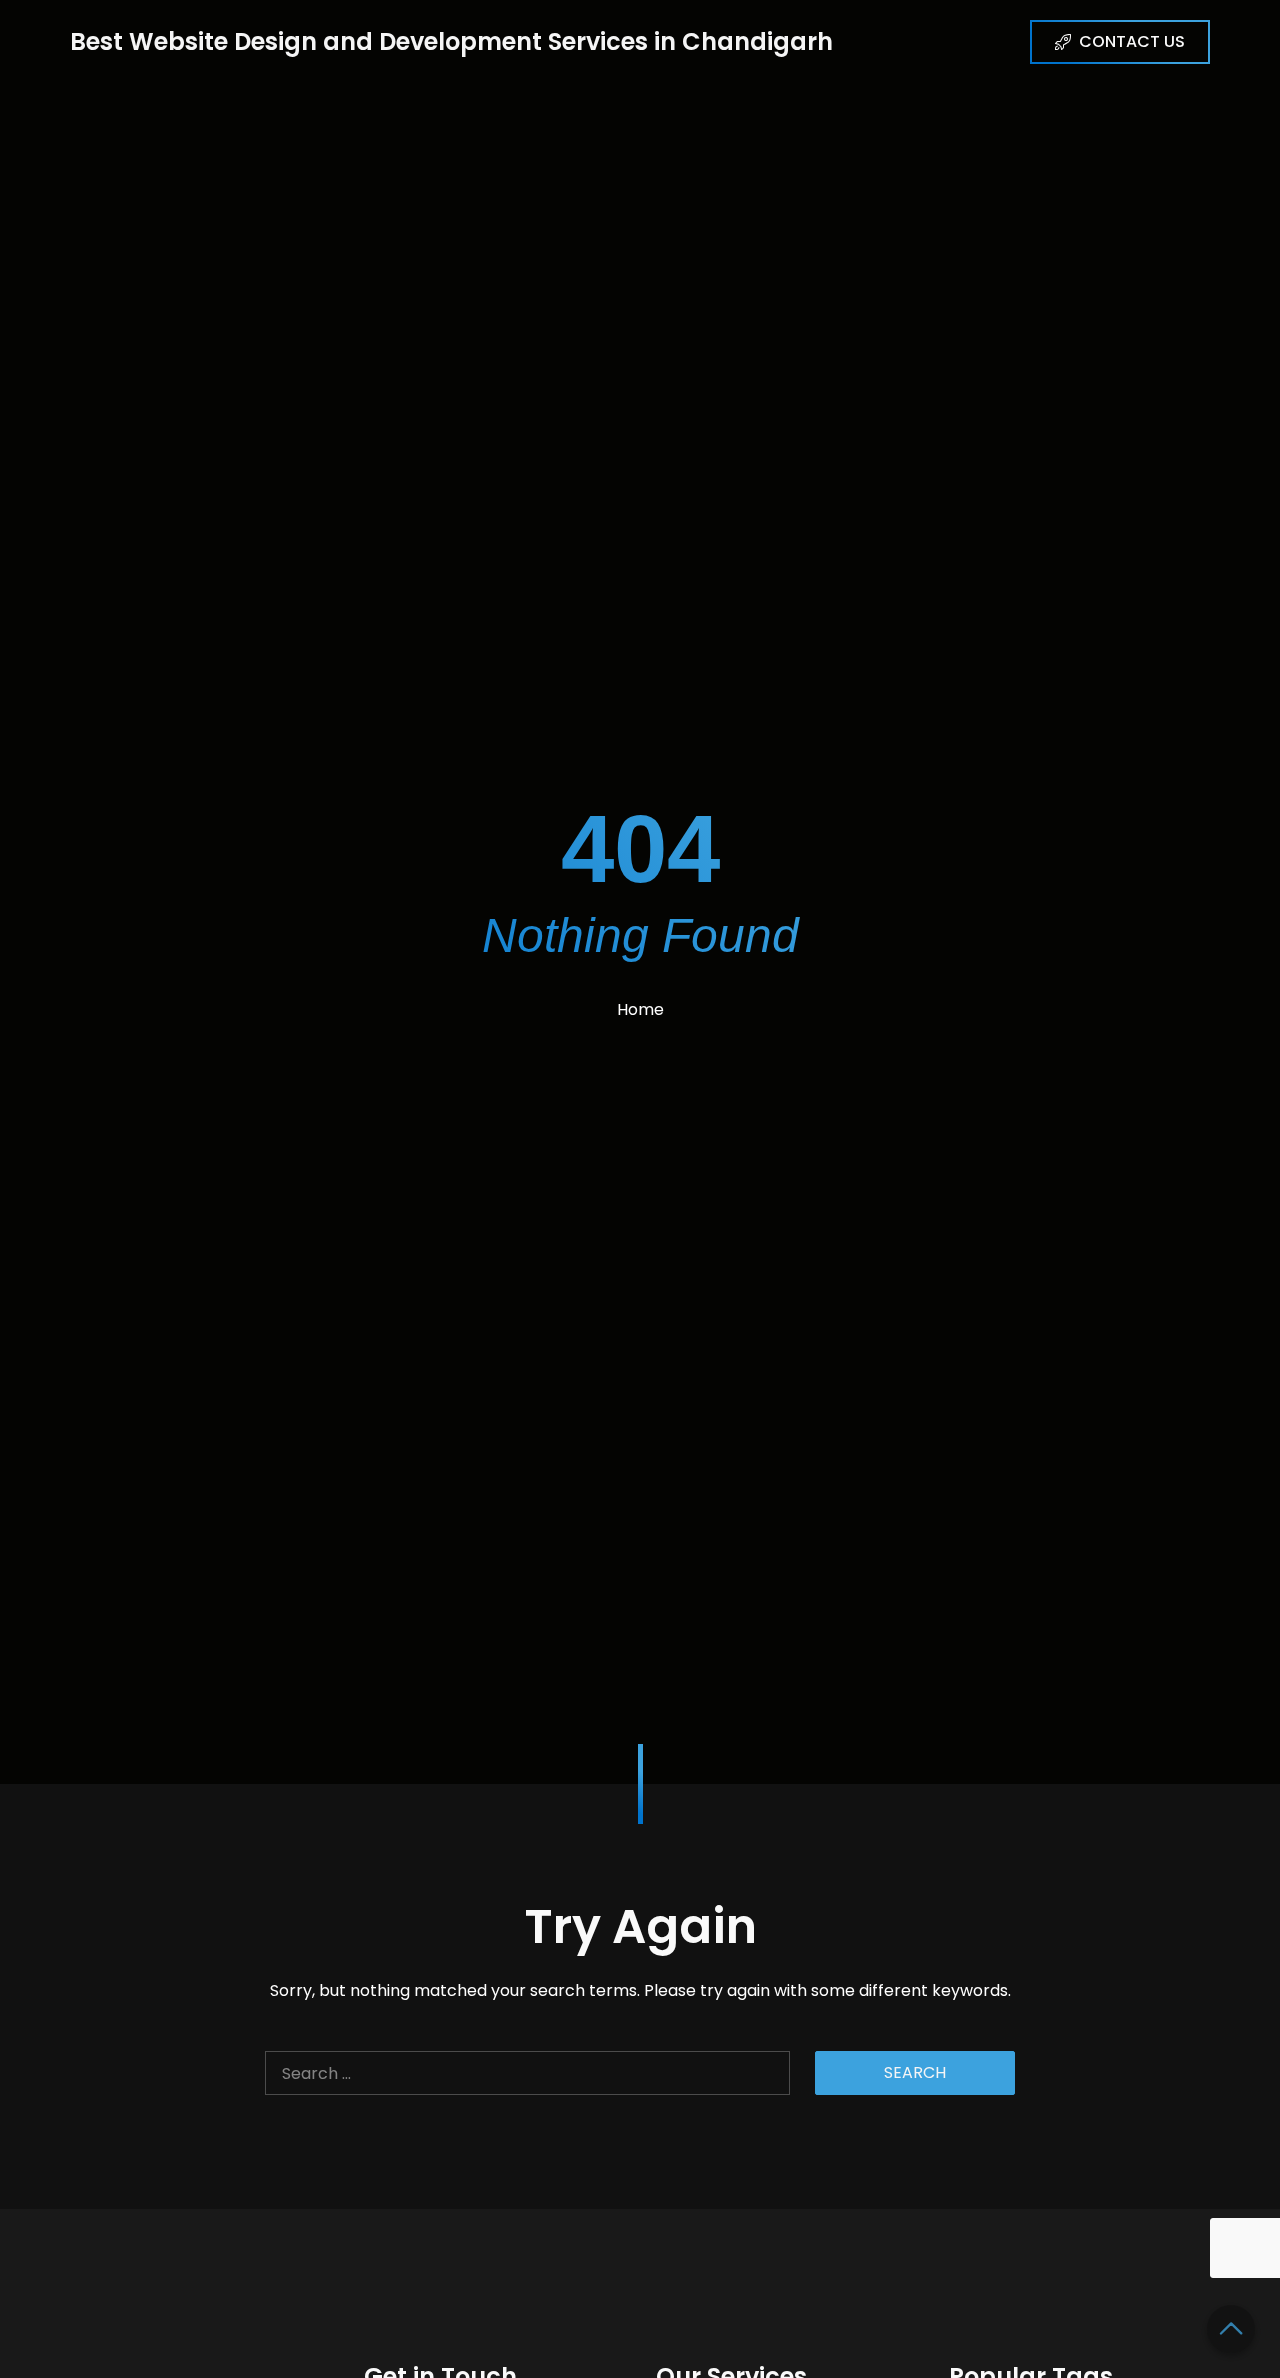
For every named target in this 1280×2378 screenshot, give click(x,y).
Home (640, 1009)
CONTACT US (1132, 41)
